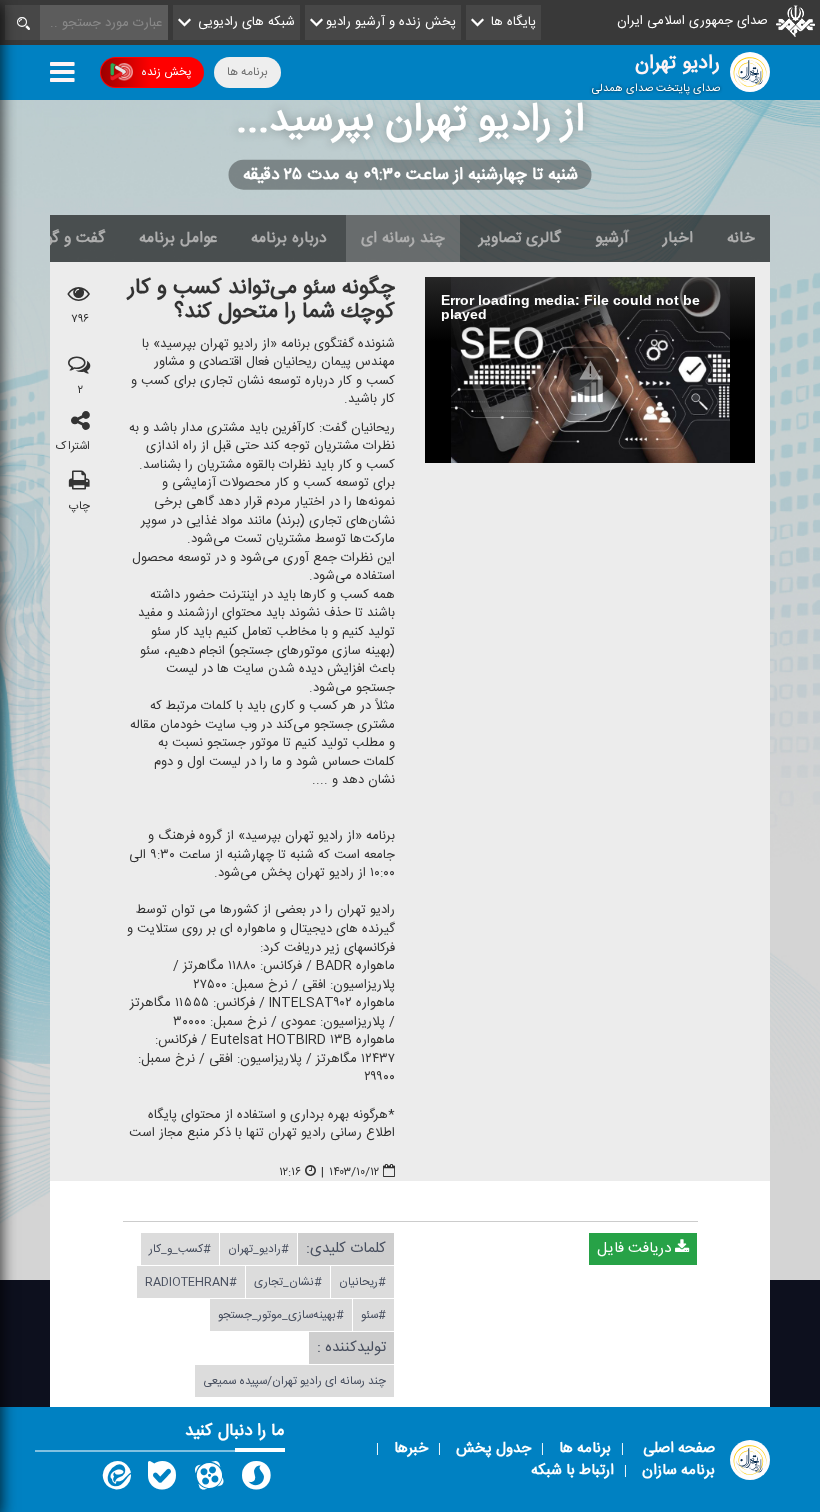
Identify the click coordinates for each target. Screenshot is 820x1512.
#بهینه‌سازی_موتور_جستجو (281, 1315)
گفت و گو (75, 238)
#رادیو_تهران (258, 1249)
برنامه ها (247, 72)
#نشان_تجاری (288, 1282)
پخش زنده (166, 72)
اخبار (678, 238)
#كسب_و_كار (180, 1249)
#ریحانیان (362, 1282)
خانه (741, 238)
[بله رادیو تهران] (162, 1480)
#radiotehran (191, 1282)
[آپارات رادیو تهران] (209, 1480)
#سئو (373, 1315)
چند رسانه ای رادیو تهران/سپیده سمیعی (294, 1381)
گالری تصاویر (520, 238)
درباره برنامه (289, 238)
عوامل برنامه (178, 238)
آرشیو (612, 238)
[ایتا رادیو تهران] (115, 1480)
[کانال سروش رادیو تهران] (256, 1480)
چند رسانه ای (403, 238)
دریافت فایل (636, 1248)
